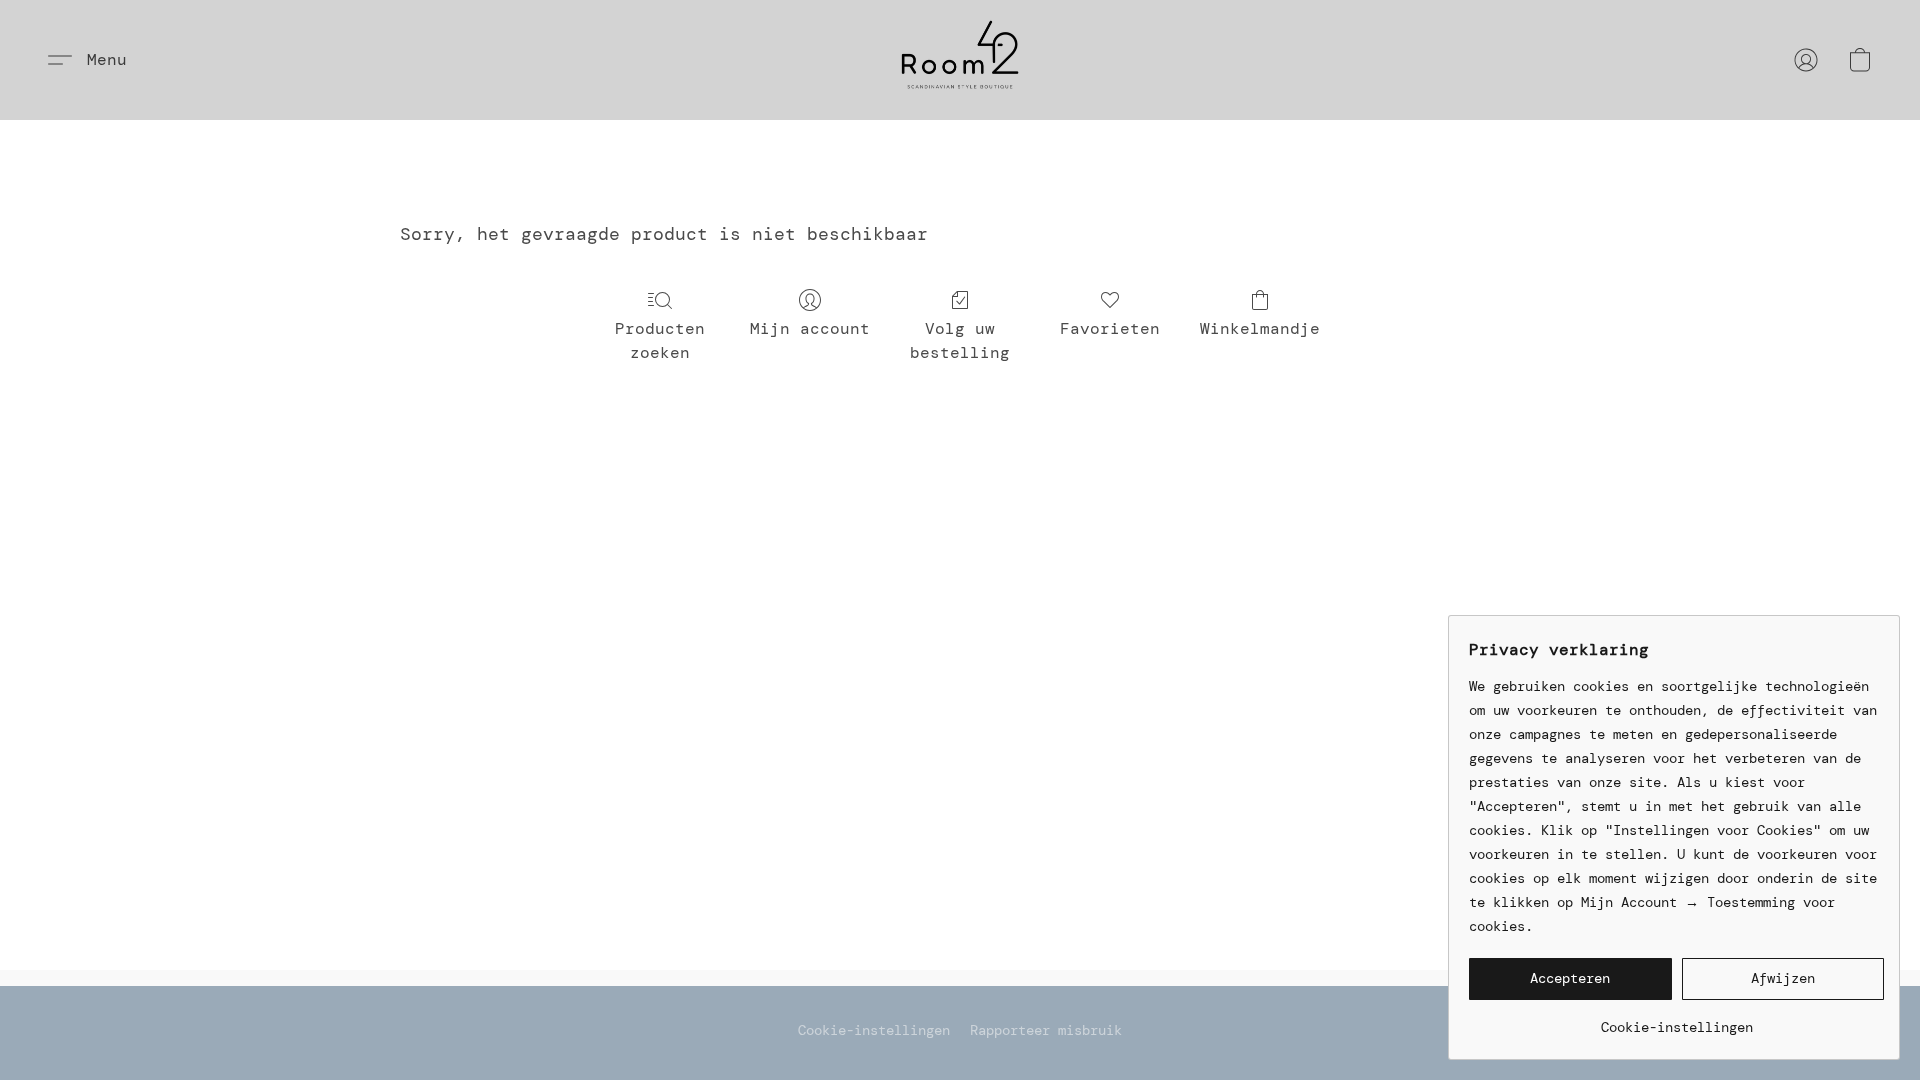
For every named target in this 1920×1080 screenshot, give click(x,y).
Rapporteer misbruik (1046, 1030)
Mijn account (810, 328)
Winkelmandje (1260, 328)
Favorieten (1110, 328)
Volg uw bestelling (960, 340)
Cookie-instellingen (874, 1030)
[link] (1676, 1019)
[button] (960, 60)
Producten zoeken (660, 340)
